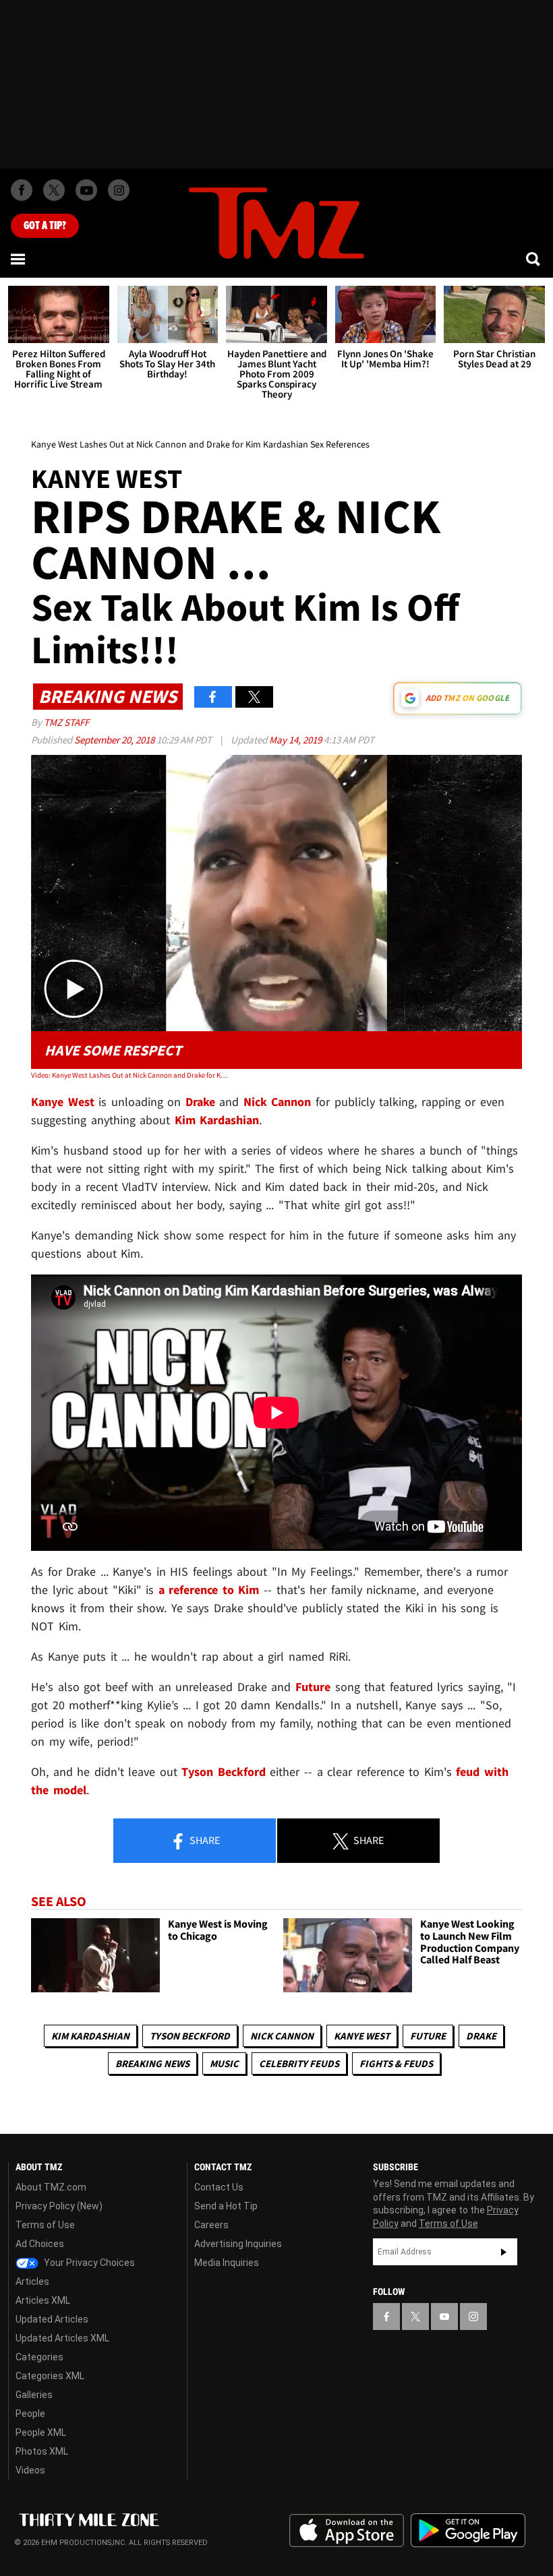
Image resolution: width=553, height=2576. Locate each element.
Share (204, 1840)
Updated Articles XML (62, 2338)
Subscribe (504, 2252)
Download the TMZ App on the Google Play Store (468, 2531)
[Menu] (19, 259)
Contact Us (219, 2187)
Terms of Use (45, 2225)
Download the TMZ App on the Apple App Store (347, 2531)
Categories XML (50, 2376)
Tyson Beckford (190, 2036)
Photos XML (42, 2451)
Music (224, 2063)
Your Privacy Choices (88, 2263)
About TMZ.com (51, 2187)
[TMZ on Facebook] (22, 190)
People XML (41, 2432)
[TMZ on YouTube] (444, 2317)
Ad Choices (40, 2244)
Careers (211, 2225)
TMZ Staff (66, 722)
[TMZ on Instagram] (119, 190)
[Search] (534, 259)
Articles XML (43, 2300)
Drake (481, 2036)
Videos (30, 2470)
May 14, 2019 (296, 740)
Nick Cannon (282, 2036)
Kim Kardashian (90, 2036)
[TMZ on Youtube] (86, 190)
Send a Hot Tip (226, 2206)
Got (45, 226)
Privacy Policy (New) (59, 2206)
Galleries (34, 2395)
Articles (32, 2281)
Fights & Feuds (396, 2063)
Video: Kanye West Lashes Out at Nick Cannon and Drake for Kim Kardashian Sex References (129, 1075)
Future (428, 2036)
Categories (39, 2357)
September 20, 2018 (115, 740)
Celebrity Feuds (299, 2063)
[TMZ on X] (54, 190)
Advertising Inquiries (238, 2244)
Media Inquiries (227, 2263)
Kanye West (362, 2036)
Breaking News (152, 2063)
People (30, 2414)
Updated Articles (52, 2319)
